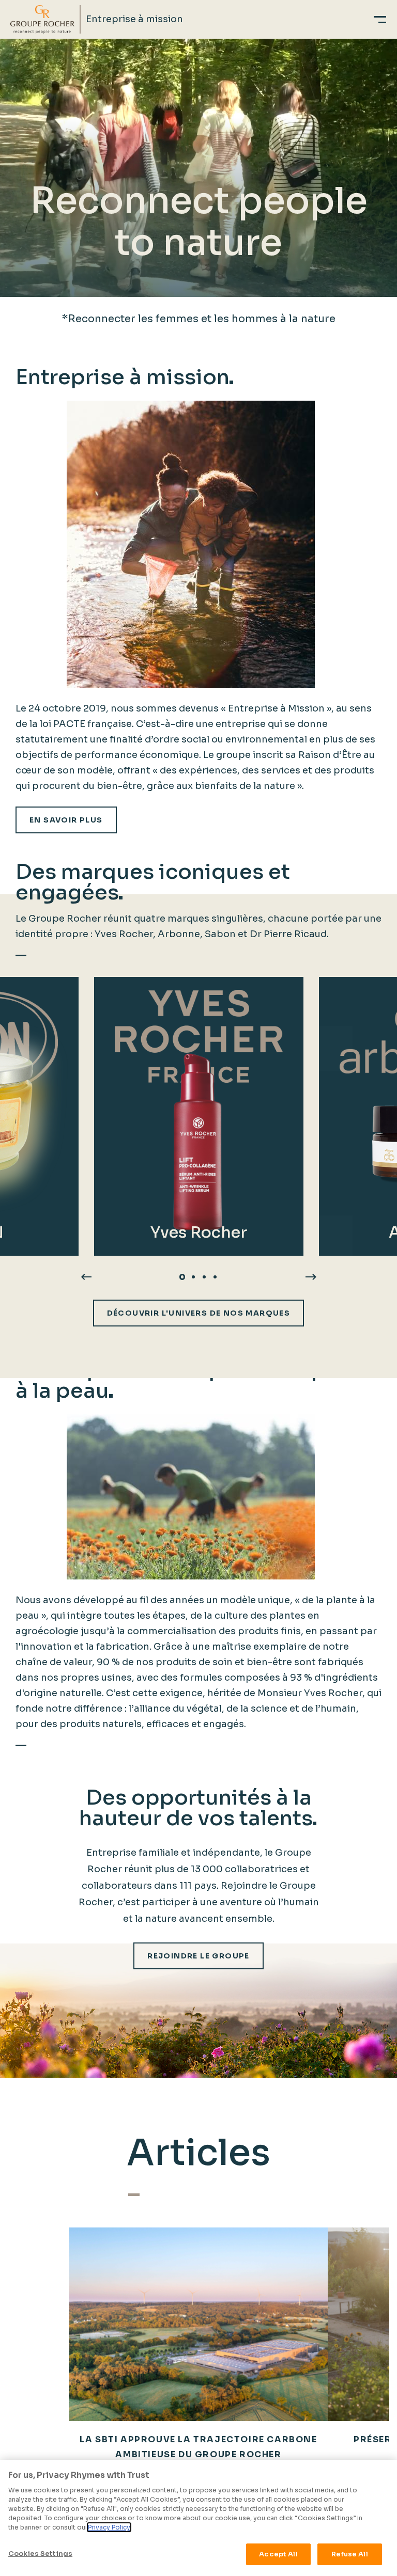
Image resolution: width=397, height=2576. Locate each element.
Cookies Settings (40, 2554)
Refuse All (349, 2554)
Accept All (278, 2554)
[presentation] (86, 1276)
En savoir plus (66, 820)
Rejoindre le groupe (198, 1956)
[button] (182, 1277)
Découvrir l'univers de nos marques (199, 1313)
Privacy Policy (109, 2527)
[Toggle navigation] (380, 19)
